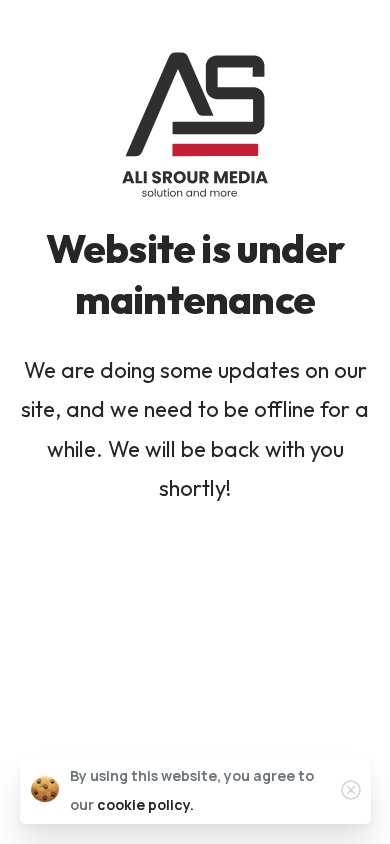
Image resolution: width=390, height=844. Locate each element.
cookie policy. (145, 804)
